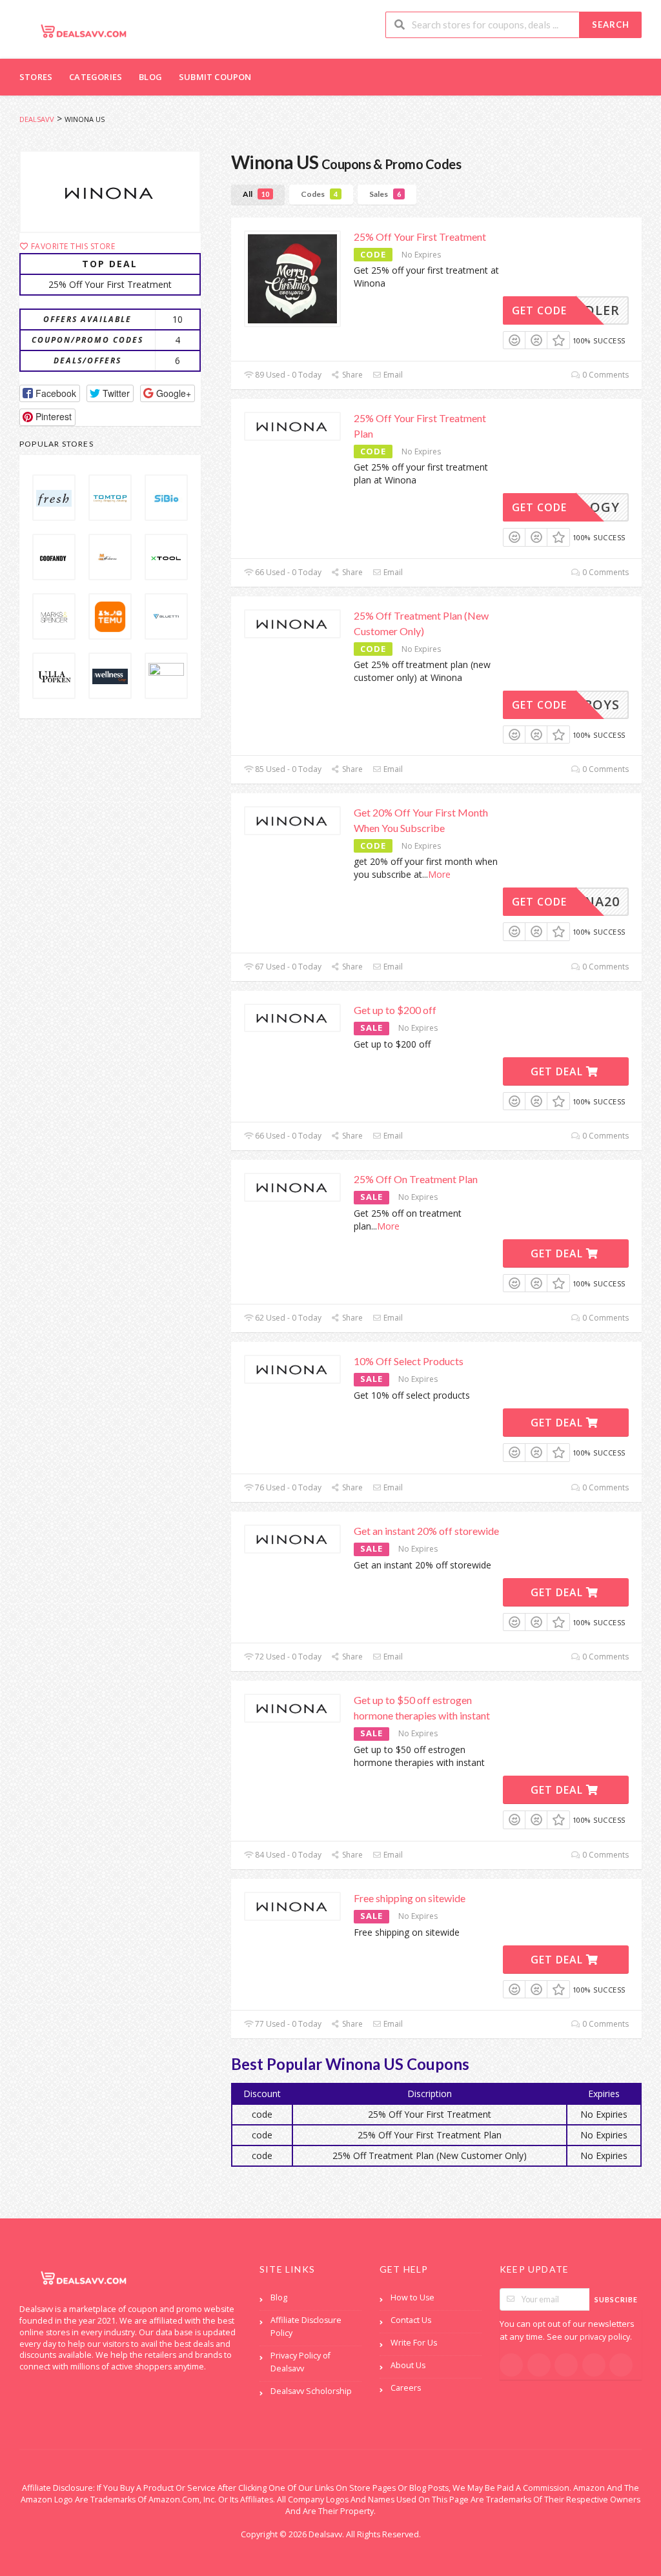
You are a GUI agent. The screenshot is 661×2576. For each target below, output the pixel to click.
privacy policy (605, 2337)
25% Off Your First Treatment (420, 237)
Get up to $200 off (395, 1010)
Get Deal (558, 1071)
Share (351, 375)
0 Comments (605, 375)
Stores (36, 77)
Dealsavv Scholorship (311, 2391)
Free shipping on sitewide (410, 1898)
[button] (50, 393)
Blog (150, 77)
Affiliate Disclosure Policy (306, 2327)
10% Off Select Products (409, 1361)
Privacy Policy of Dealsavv (300, 2362)
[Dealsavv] (84, 31)
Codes (319, 194)
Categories (96, 77)
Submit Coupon (215, 77)
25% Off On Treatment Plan (416, 1179)
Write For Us (414, 2343)
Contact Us (411, 2320)
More (439, 874)
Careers (406, 2388)
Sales (385, 194)
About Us (408, 2365)
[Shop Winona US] (110, 192)
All (256, 194)
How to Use (412, 2297)
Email (392, 375)
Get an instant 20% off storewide (426, 1531)
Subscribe (616, 2299)
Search (611, 25)
